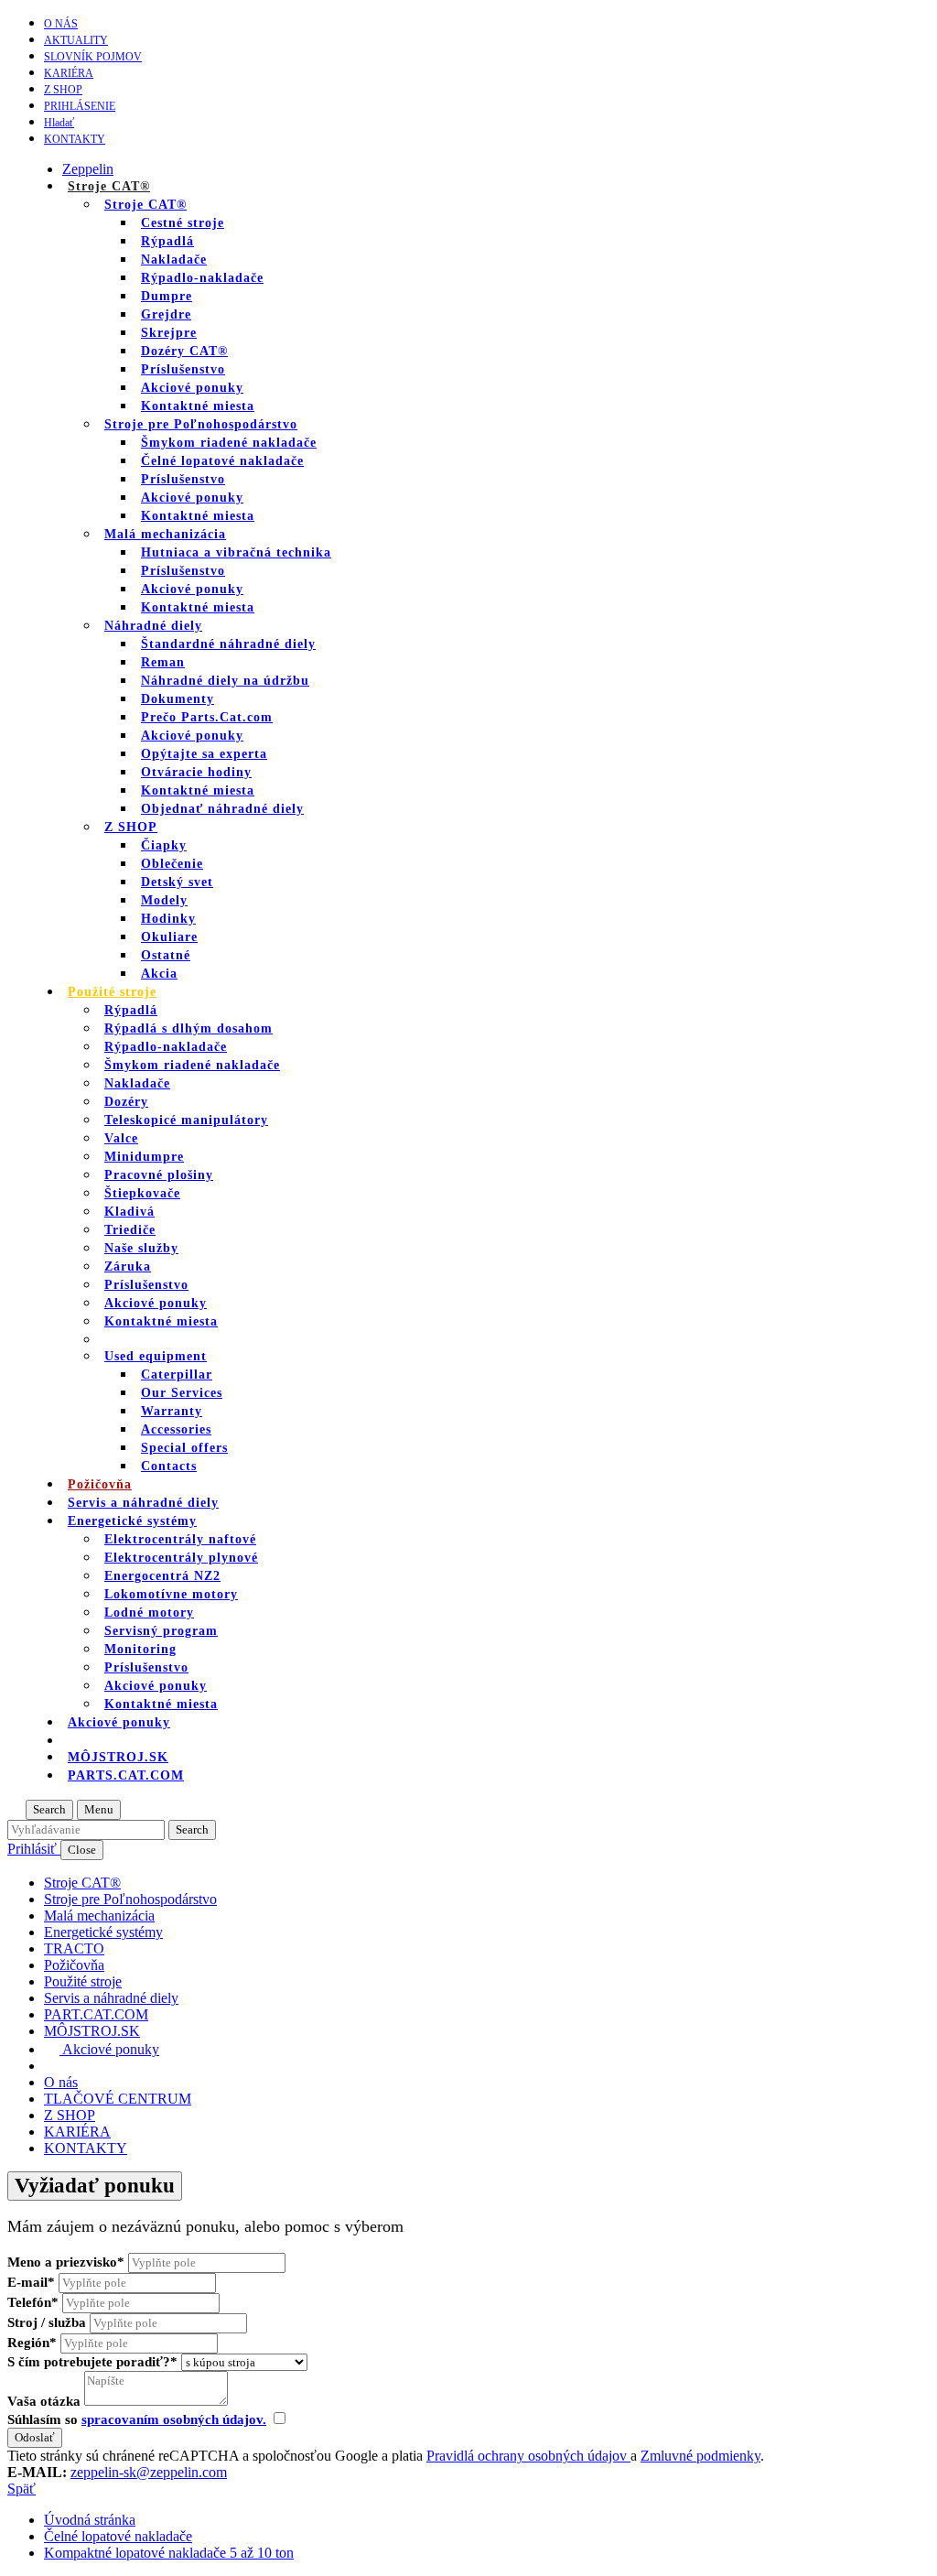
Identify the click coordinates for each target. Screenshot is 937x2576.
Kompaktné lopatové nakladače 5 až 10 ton (169, 2553)
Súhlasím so (137, 2419)
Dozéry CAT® (184, 351)
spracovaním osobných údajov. (174, 2419)
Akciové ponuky (192, 388)
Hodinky (168, 919)
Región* (32, 2343)
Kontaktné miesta (198, 406)
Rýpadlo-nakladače (202, 278)
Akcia (159, 974)
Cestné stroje (183, 223)
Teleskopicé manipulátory (186, 1120)
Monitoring (140, 1649)
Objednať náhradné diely (222, 809)
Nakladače (174, 260)
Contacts (169, 1466)
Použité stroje (112, 992)
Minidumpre (144, 1157)
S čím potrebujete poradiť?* (92, 2362)
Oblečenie (172, 864)
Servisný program (161, 1631)
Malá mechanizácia (165, 534)
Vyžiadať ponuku (95, 2186)
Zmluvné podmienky (700, 2456)
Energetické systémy (132, 1521)
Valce (121, 1138)
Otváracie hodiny (196, 772)
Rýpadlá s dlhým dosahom (188, 1028)
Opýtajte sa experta (204, 754)
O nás (61, 24)
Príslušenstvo (183, 369)
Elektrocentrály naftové (180, 1539)
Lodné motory (149, 1613)
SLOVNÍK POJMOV (93, 57)
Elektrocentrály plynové (181, 1558)
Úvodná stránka (90, 2520)
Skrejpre (169, 333)
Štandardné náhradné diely (228, 644)
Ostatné (166, 955)
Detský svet (177, 882)
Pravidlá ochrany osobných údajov (528, 2456)
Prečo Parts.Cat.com (207, 717)
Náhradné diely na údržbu (225, 681)
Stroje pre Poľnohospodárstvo (201, 424)
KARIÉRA (69, 73)
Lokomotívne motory (171, 1594)
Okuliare (169, 937)
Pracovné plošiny (159, 1175)
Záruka (128, 1266)
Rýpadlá (167, 241)
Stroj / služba (47, 2322)
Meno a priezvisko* (66, 2262)
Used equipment (156, 1356)
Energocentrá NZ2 (162, 1576)
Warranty (172, 1411)
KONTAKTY (75, 139)
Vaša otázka (44, 2401)
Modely (164, 900)
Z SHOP (63, 90)
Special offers (184, 1448)
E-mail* (31, 2282)
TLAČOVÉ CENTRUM (118, 2099)
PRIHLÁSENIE (80, 106)
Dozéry (126, 1102)
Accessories (176, 1429)
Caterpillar (177, 1375)
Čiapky (164, 845)
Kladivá (129, 1212)
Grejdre (166, 314)
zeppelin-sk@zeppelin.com (149, 2472)
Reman (163, 662)
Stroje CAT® (145, 205)
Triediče (130, 1230)
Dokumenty (178, 699)
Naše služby (141, 1248)
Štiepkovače (142, 1193)
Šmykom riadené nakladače (229, 443)
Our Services (182, 1393)
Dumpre (167, 296)
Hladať (59, 123)
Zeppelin (88, 169)
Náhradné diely (153, 626)
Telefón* (33, 2302)
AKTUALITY (76, 40)
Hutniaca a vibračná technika (236, 552)
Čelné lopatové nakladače (222, 461)
